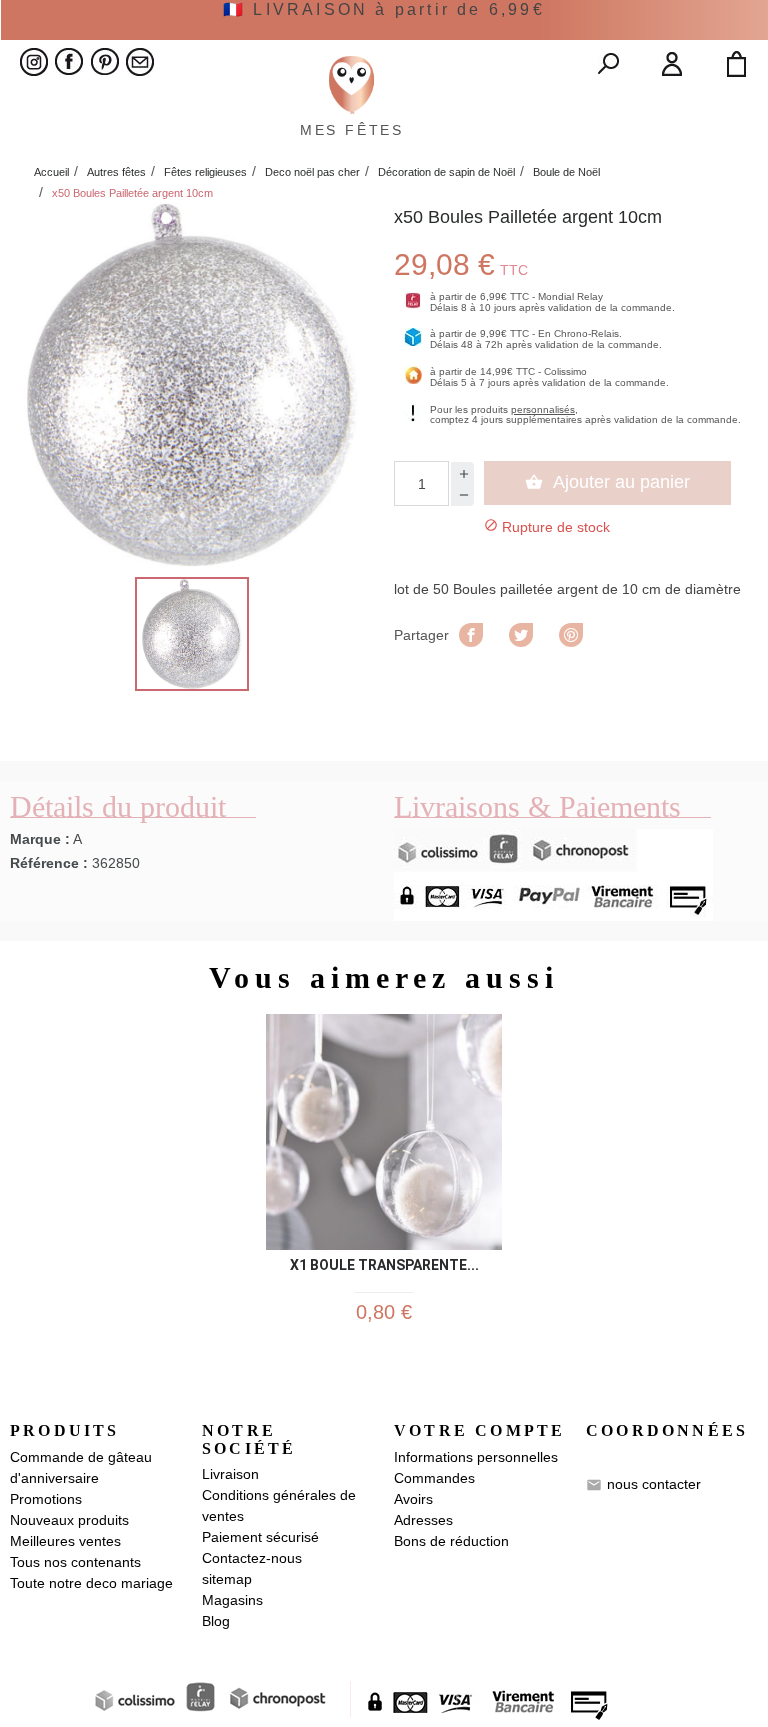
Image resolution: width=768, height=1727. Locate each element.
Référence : (49, 863)
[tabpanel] (384, 1178)
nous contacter (654, 1483)
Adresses (423, 1520)
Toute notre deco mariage (91, 1583)
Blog (216, 1621)
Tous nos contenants (75, 1562)
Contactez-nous (252, 1558)
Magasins (232, 1600)
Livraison (230, 1474)
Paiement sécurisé (260, 1537)
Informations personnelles (476, 1457)
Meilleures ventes (65, 1541)
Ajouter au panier (607, 482)
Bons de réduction (451, 1541)
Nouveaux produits (69, 1520)
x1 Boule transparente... (384, 1265)
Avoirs (413, 1499)
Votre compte (479, 1430)
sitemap (227, 1579)
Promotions (46, 1499)
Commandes (434, 1478)
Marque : (40, 839)
